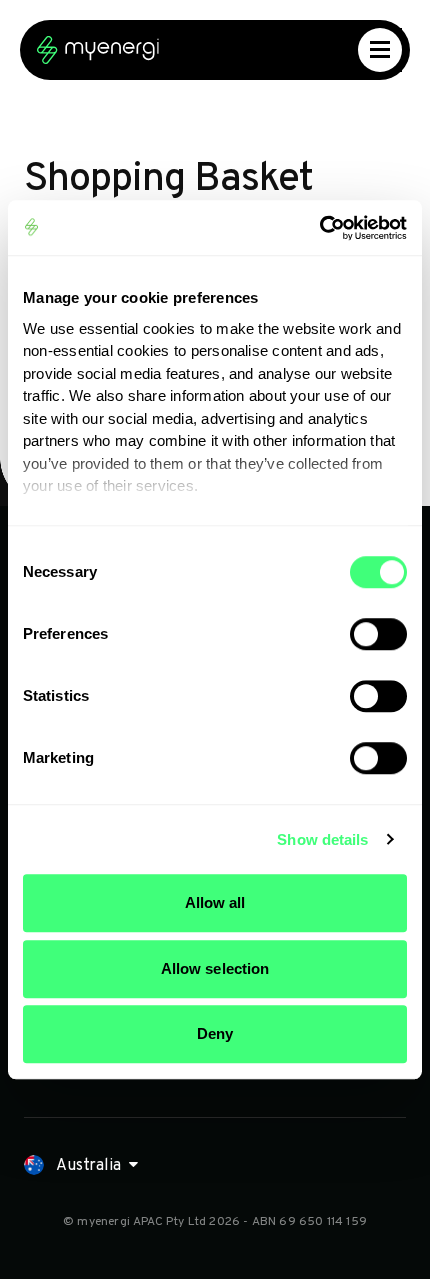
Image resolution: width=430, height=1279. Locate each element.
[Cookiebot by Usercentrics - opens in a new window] (319, 228)
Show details (322, 839)
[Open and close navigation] (380, 50)
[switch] (378, 634)
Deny (215, 1033)
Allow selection (215, 968)
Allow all (215, 902)
